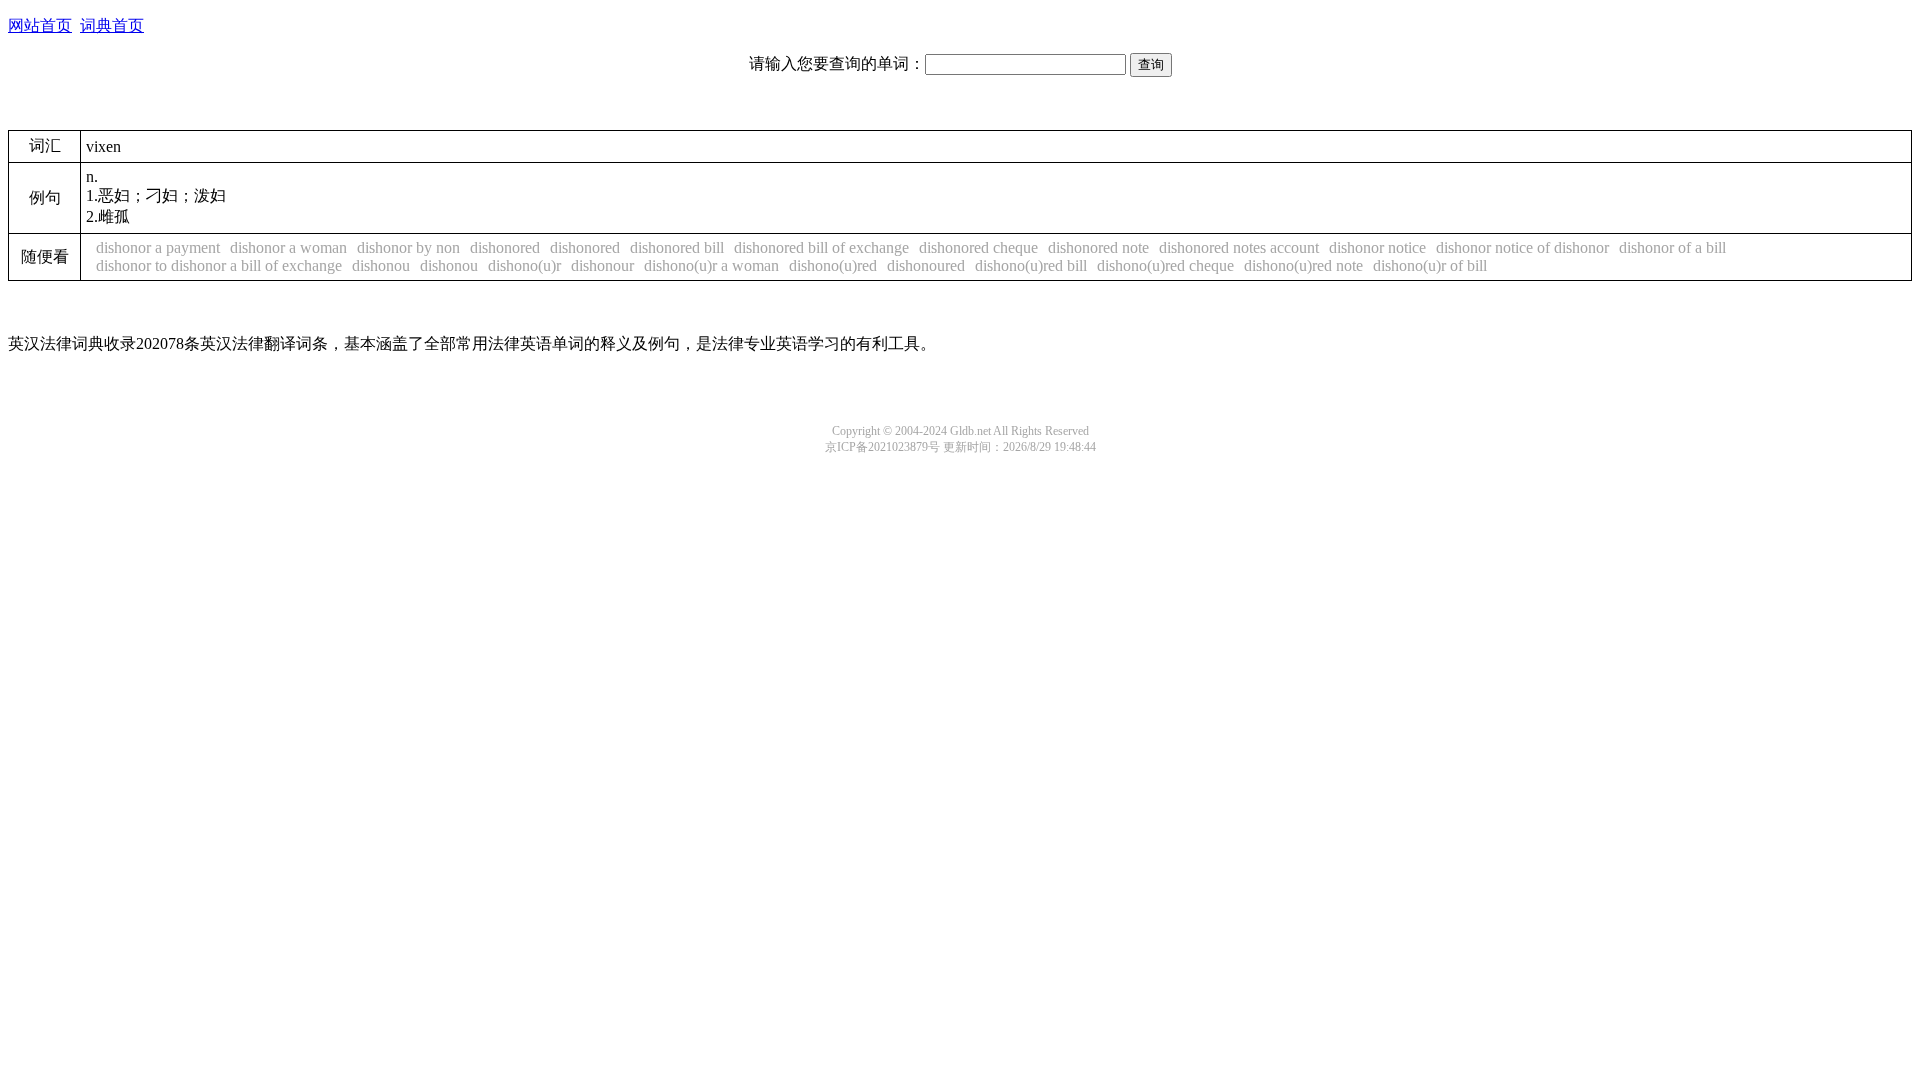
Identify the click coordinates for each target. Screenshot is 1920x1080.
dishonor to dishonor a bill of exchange (219, 265)
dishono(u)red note (1303, 265)
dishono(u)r (524, 265)
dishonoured (926, 265)
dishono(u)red (833, 265)
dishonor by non (408, 247)
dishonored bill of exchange (821, 247)
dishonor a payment (158, 247)
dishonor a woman (288, 247)
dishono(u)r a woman (711, 265)
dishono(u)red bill (1031, 265)
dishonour (602, 265)
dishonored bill (677, 247)
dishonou (381, 265)
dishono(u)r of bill (1430, 265)
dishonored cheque (978, 247)
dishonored (505, 247)
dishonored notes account (1239, 247)
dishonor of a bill (1672, 247)
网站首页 (40, 25)
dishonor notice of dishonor (1522, 247)
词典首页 (112, 25)
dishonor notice (1377, 247)
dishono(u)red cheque (1165, 265)
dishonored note (1098, 247)
